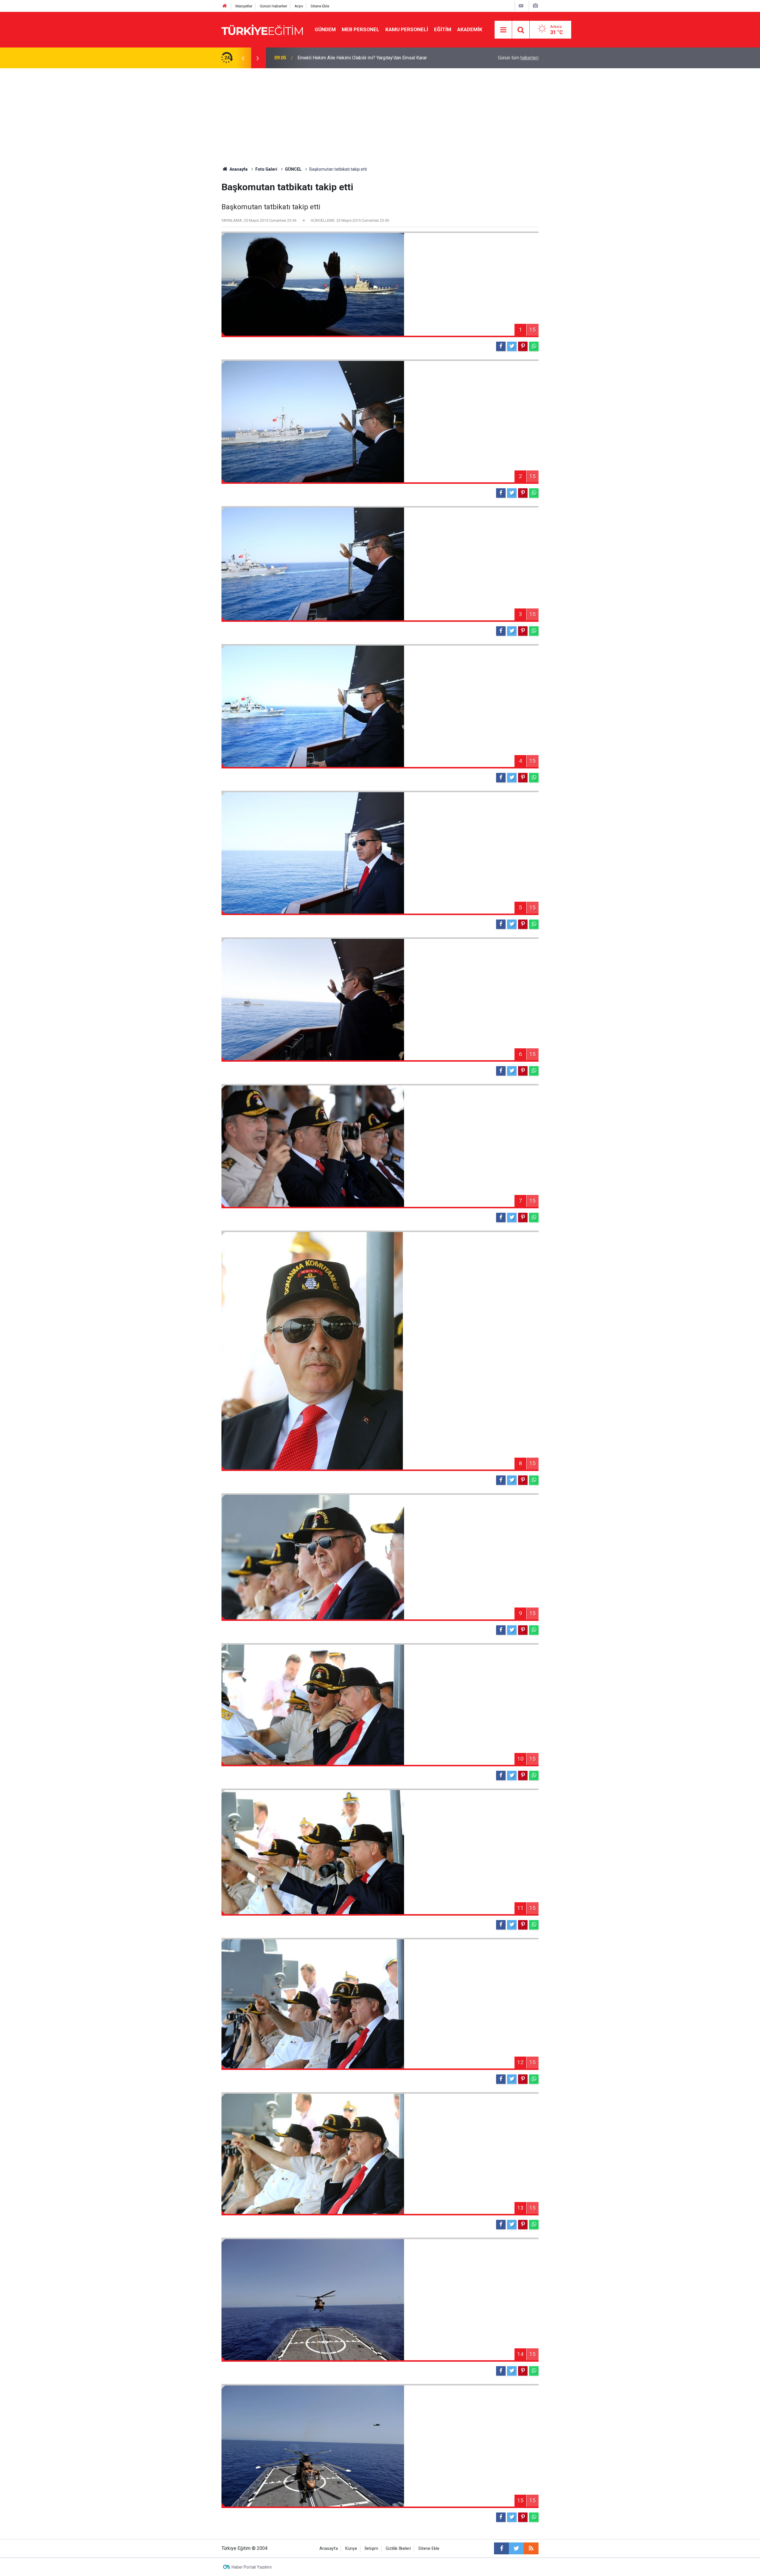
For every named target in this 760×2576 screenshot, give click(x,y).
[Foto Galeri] (535, 6)
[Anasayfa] (225, 6)
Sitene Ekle (320, 6)
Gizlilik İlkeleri (398, 2549)
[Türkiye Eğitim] (262, 29)
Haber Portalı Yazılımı (252, 2567)
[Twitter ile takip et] (516, 2548)
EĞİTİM (443, 29)
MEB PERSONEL (361, 29)
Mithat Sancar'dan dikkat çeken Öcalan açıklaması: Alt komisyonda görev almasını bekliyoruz (372, 58)
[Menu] (503, 30)
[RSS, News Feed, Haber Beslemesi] (531, 2548)
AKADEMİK (470, 29)
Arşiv (299, 6)
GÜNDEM (325, 29)
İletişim (371, 2549)
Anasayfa (329, 2549)
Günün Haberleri (273, 6)
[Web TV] (521, 6)
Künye (351, 2549)
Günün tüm (518, 58)
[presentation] (243, 58)
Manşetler (244, 6)
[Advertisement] (380, 113)
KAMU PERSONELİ (407, 29)
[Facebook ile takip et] (501, 2548)
